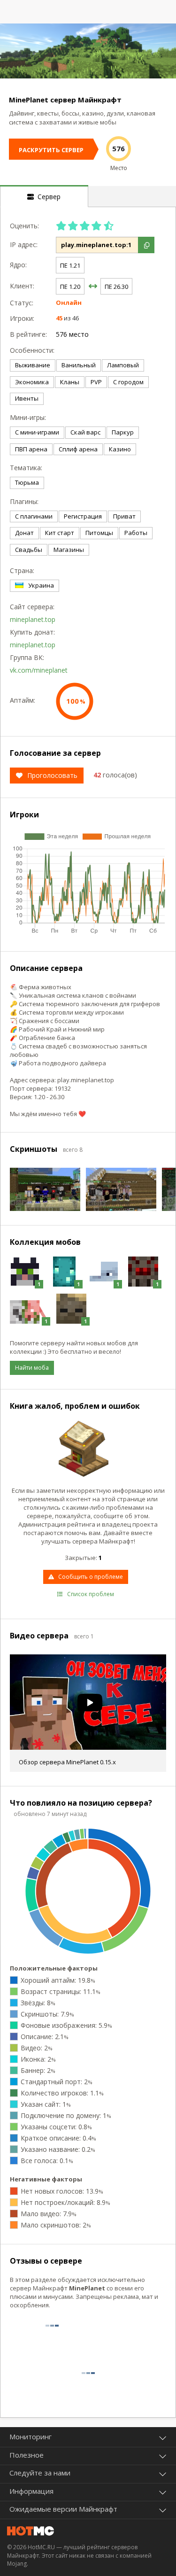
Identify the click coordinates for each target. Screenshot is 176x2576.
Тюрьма (27, 482)
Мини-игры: (28, 417)
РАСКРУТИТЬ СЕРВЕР (51, 150)
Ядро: (18, 265)
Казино (120, 449)
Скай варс (85, 432)
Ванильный (79, 365)
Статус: (22, 303)
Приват (124, 516)
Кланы (70, 382)
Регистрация (83, 516)
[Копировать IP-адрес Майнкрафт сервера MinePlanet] (146, 245)
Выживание (33, 365)
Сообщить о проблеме (91, 1577)
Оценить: (24, 226)
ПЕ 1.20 (70, 287)
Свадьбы (29, 550)
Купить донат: (31, 632)
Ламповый (123, 365)
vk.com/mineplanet (39, 670)
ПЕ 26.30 (116, 287)
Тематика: (26, 468)
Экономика (32, 382)
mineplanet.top (33, 619)
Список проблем (91, 1594)
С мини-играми (37, 432)
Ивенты (27, 398)
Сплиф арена (78, 449)
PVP (96, 382)
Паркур (123, 432)
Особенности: (31, 350)
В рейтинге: (28, 334)
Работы (136, 533)
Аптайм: (23, 700)
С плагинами (34, 516)
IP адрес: (24, 244)
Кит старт (60, 533)
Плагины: (24, 501)
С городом (128, 382)
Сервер (47, 197)
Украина (41, 585)
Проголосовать (52, 775)
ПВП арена (31, 449)
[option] (88, 51)
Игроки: (22, 318)
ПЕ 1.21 (70, 265)
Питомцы (99, 533)
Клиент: (22, 286)
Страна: (22, 570)
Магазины (69, 550)
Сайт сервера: (31, 607)
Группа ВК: (27, 657)
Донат (24, 533)
